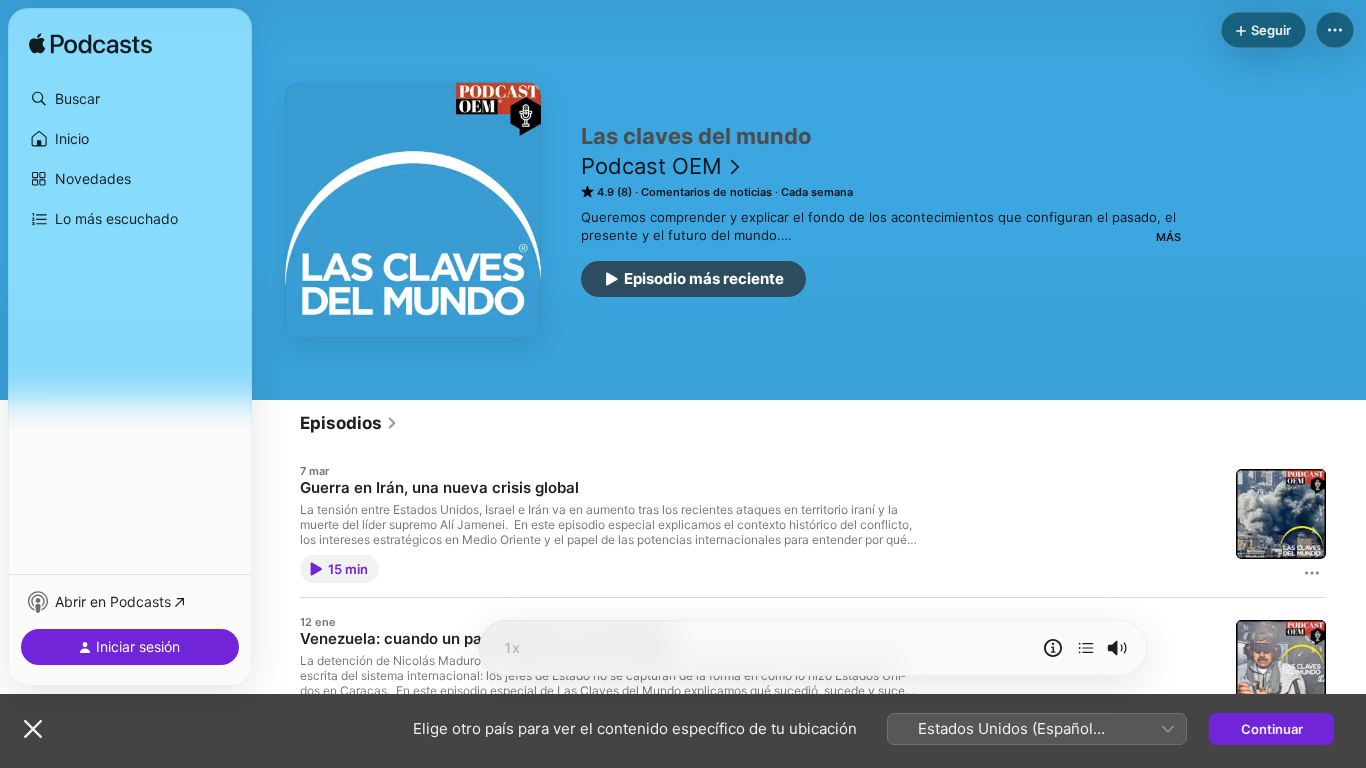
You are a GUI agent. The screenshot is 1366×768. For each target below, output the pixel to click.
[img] (90, 45)
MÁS (1168, 237)
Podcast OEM (651, 166)
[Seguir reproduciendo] (1086, 648)
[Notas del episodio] (1053, 648)
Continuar (1272, 729)
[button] (130, 99)
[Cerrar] (33, 729)
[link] (349, 423)
